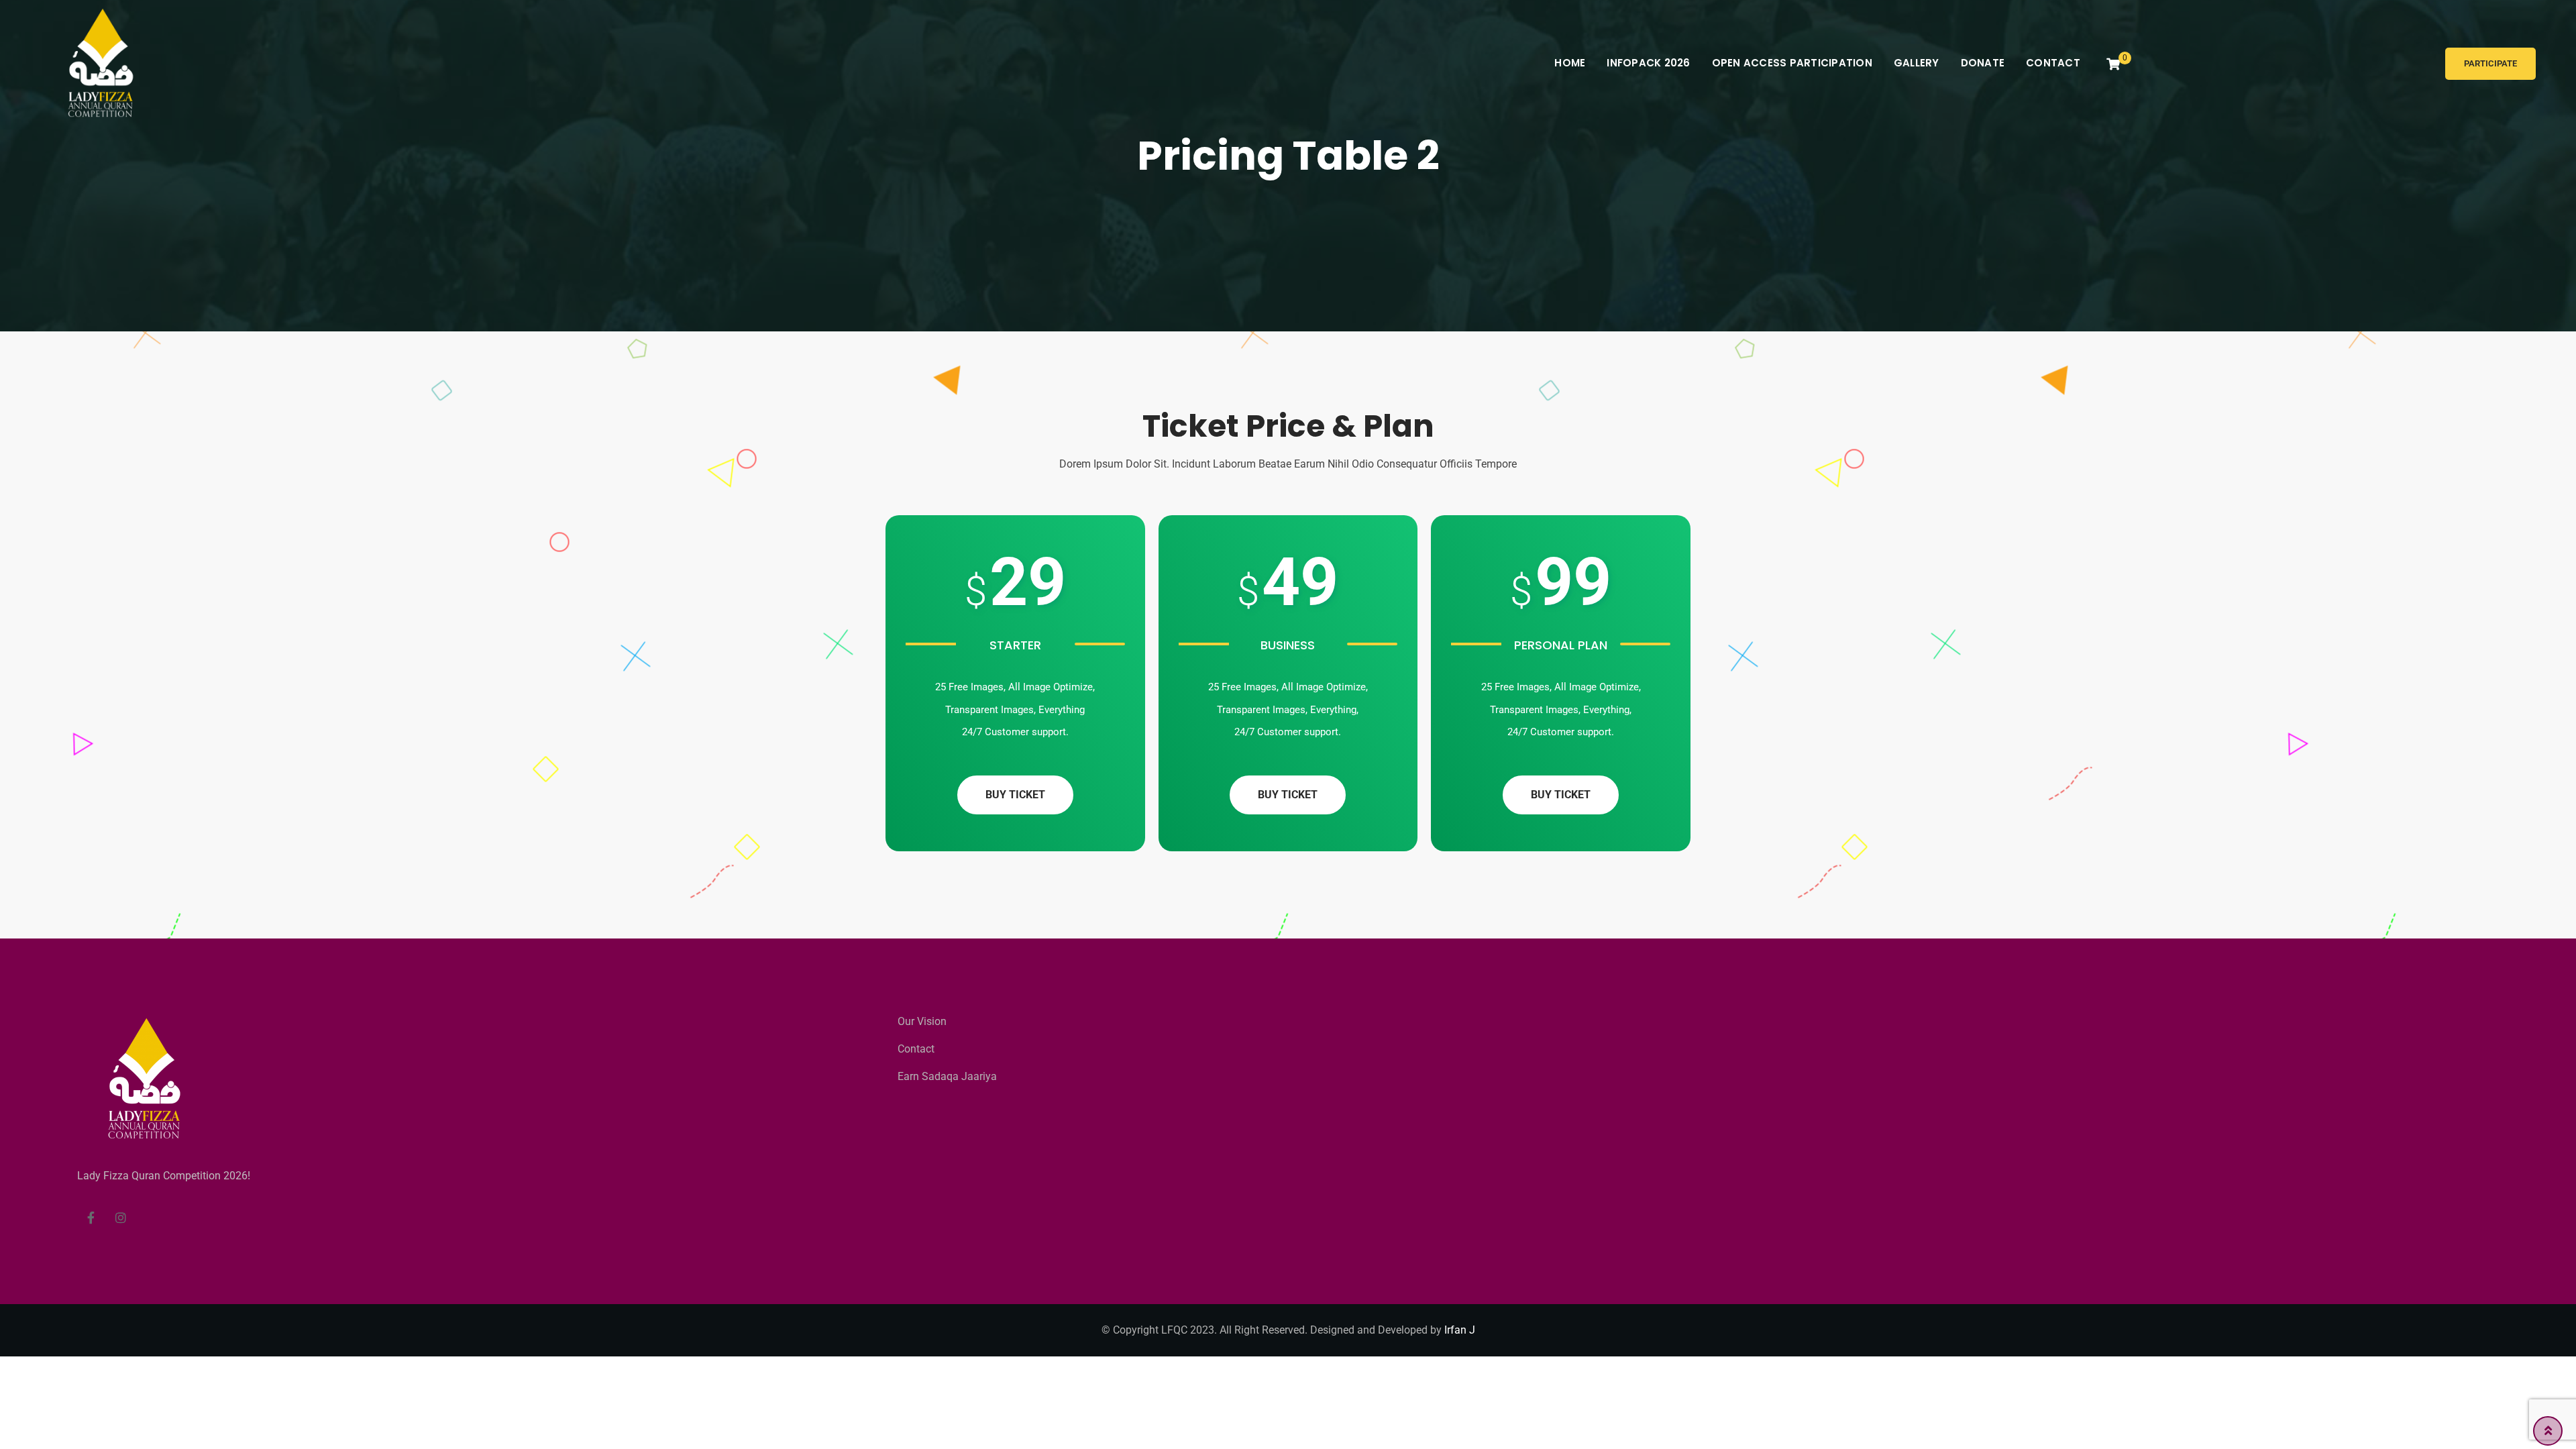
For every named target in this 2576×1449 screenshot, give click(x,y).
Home (1570, 63)
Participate (2490, 63)
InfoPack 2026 (1648, 63)
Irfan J (1460, 1330)
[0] (2113, 64)
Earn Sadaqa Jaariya (947, 1076)
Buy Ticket (1015, 795)
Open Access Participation (1792, 63)
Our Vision (922, 1021)
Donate (1983, 63)
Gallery (1917, 63)
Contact (2053, 63)
